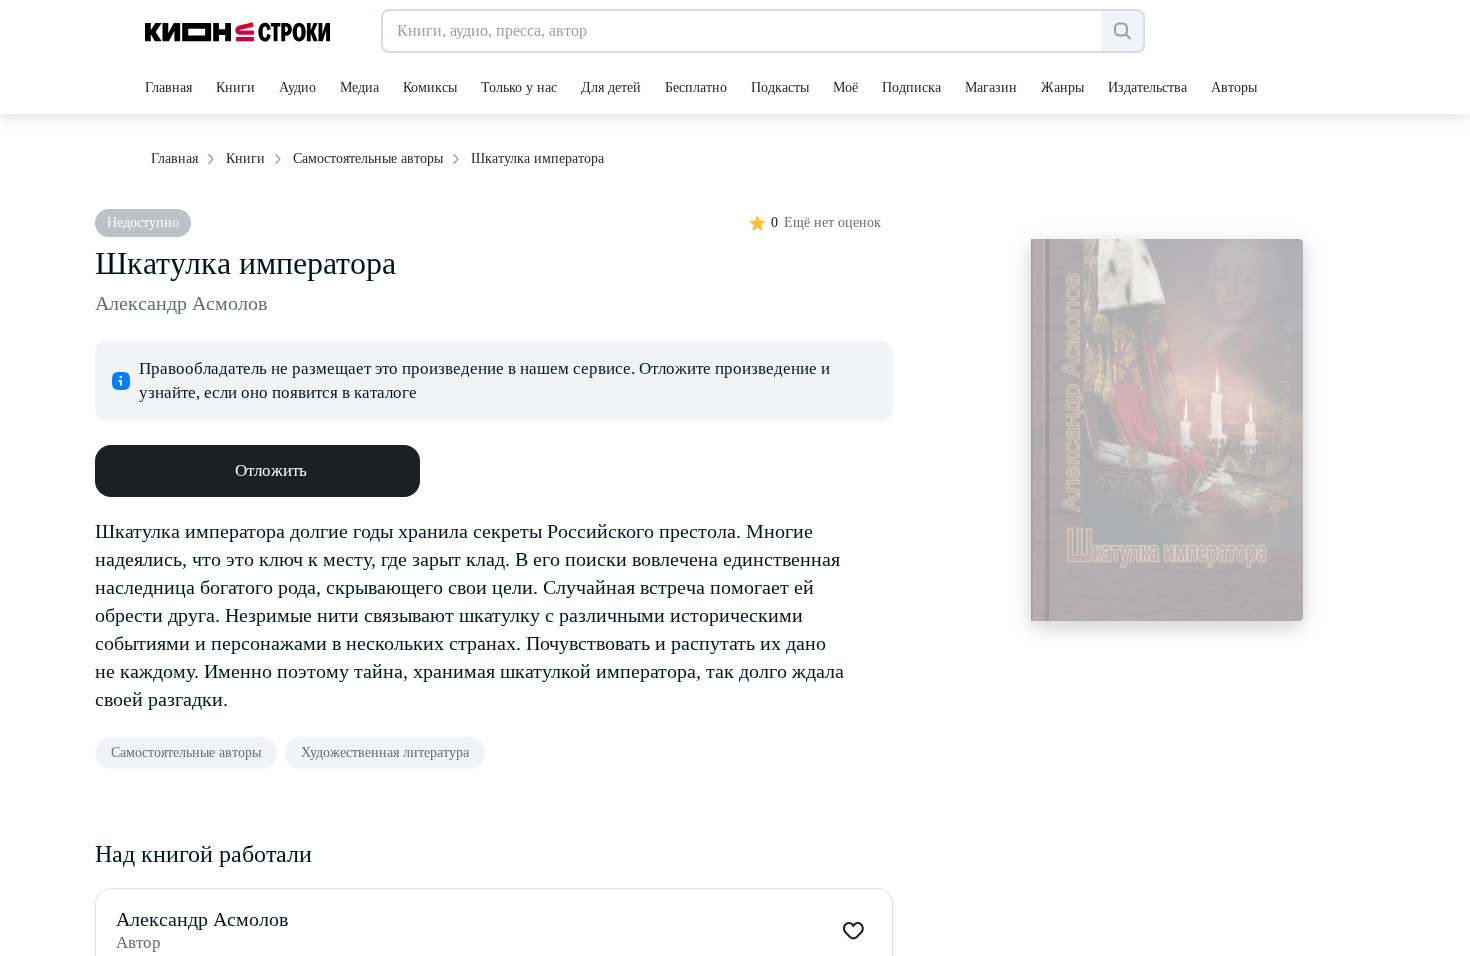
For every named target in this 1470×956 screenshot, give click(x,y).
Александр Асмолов (181, 303)
